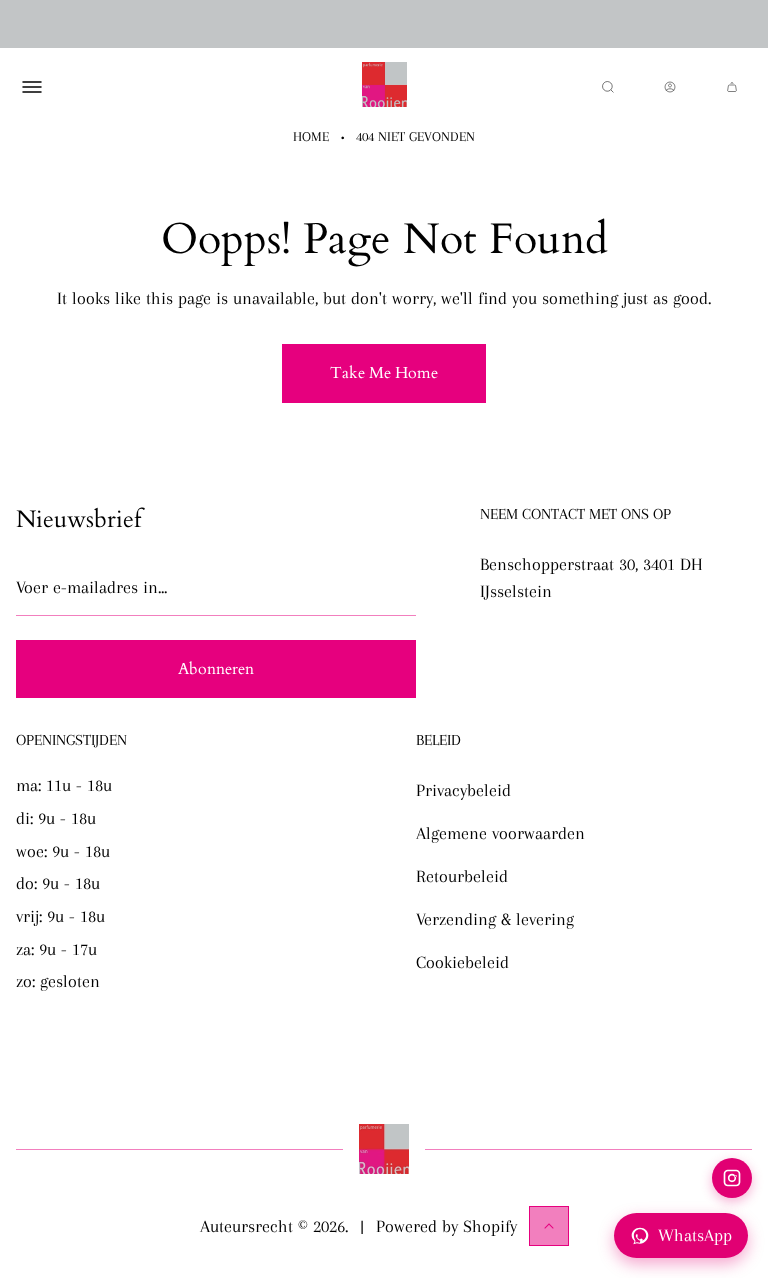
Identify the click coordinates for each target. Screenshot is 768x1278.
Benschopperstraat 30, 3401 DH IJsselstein (591, 577)
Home (311, 136)
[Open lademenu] (32, 87)
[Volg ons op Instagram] (732, 1178)
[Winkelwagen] (732, 87)
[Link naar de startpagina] (384, 1149)
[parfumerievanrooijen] (384, 87)
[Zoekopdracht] (608, 87)
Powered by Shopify (446, 1226)
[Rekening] (670, 87)
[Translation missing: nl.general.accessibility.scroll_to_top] (549, 1226)
